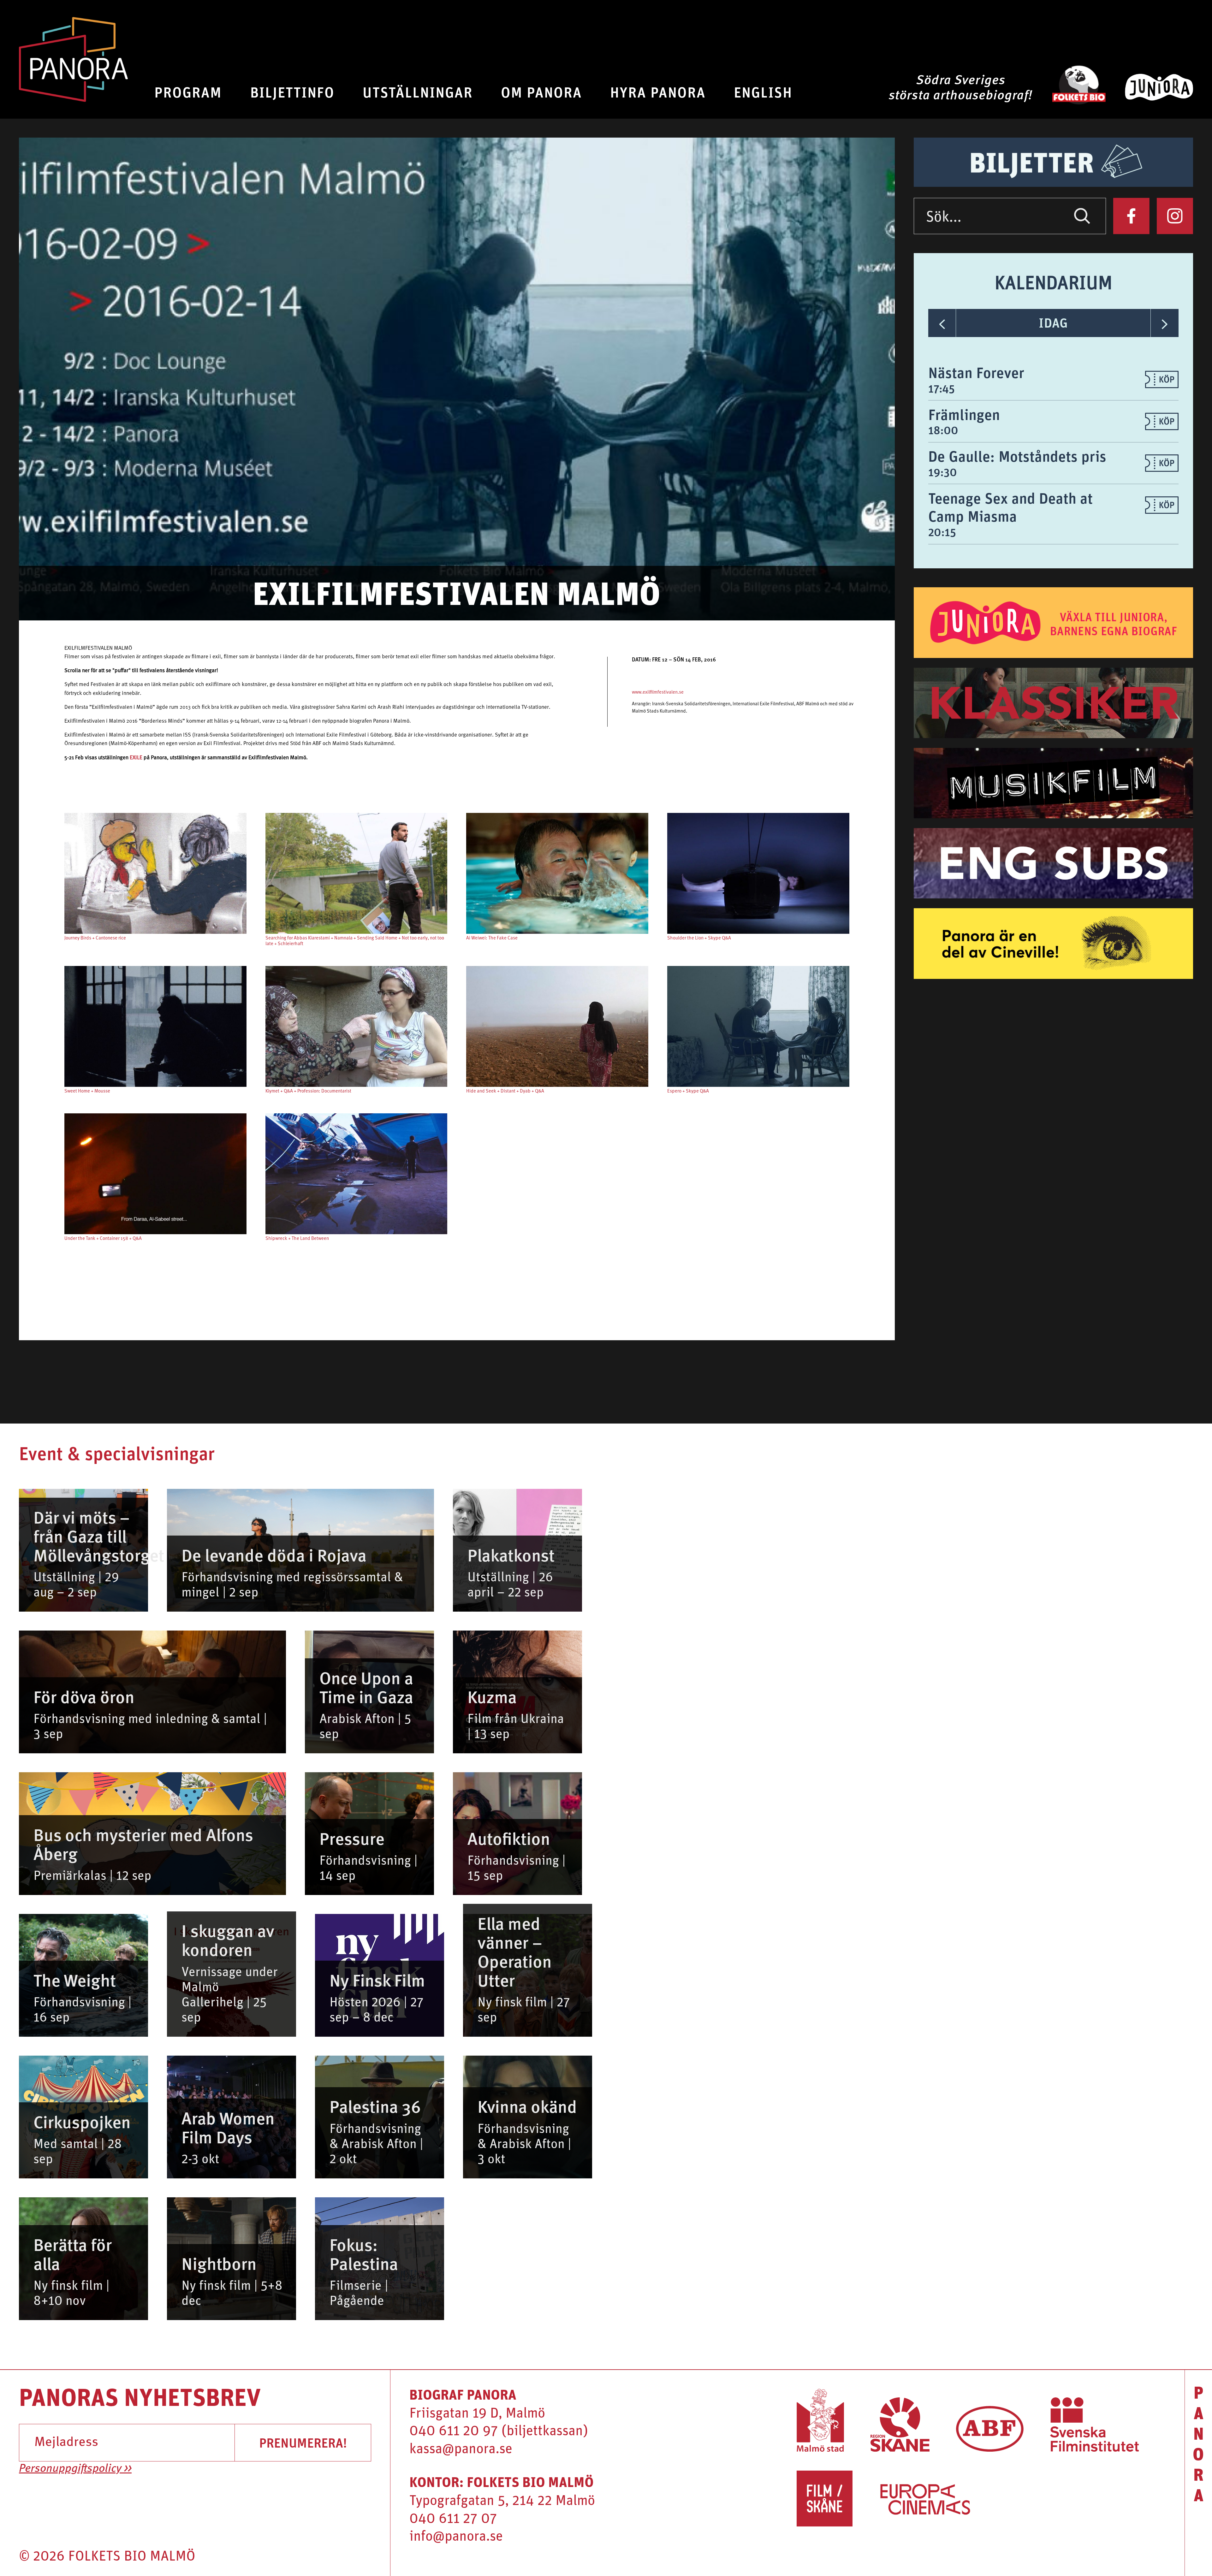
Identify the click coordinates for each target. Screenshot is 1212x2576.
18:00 (943, 430)
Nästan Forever (976, 372)
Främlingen (964, 414)
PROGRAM (188, 92)
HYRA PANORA (658, 92)
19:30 (943, 472)
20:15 (942, 532)
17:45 (942, 388)
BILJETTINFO (292, 92)
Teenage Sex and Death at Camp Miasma (1010, 507)
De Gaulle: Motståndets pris (1017, 456)
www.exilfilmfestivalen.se (658, 693)
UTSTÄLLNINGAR (418, 92)
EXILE (136, 758)
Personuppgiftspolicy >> (75, 2469)
